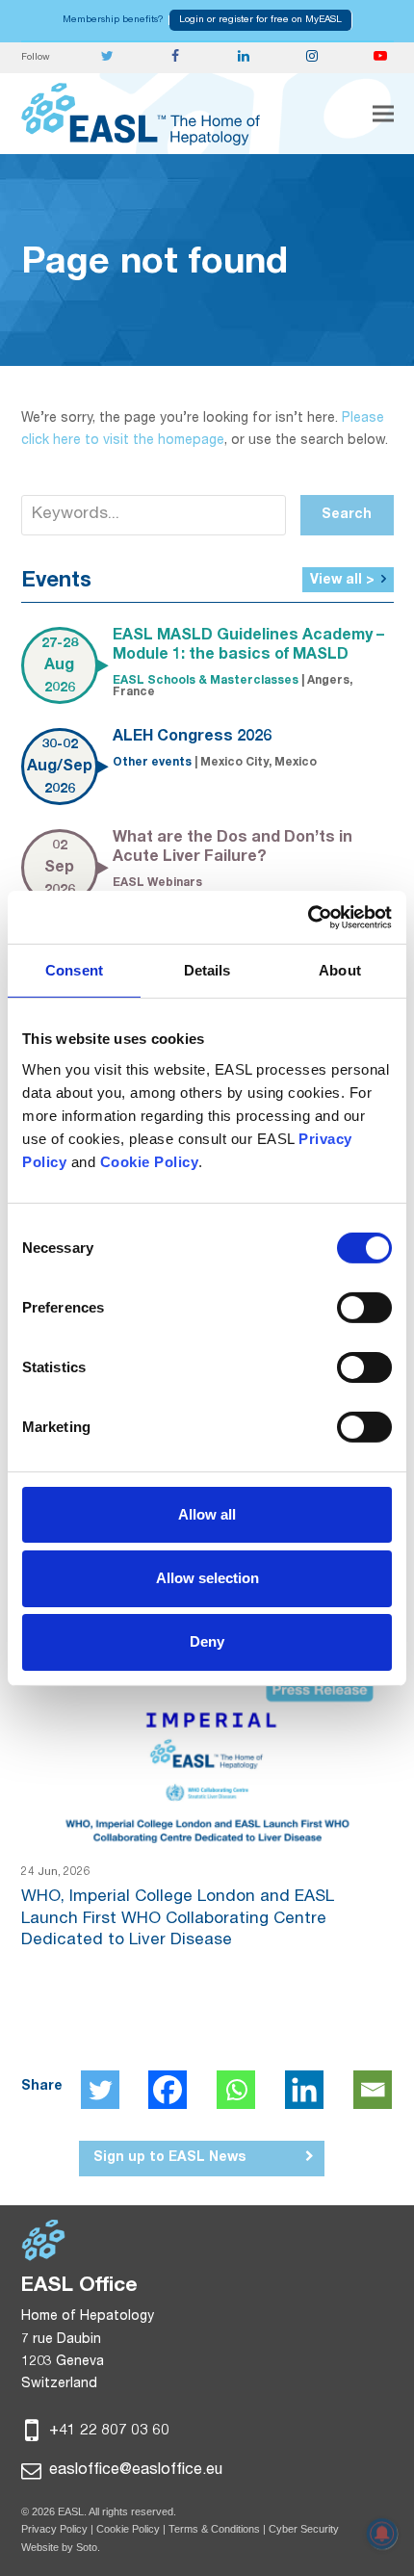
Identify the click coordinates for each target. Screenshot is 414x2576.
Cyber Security (304, 2529)
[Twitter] (100, 2090)
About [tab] (340, 970)
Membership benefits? (113, 20)
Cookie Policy (129, 2529)
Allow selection (207, 1578)
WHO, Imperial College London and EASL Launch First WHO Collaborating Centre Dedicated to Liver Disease (178, 1919)
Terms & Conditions (214, 2529)
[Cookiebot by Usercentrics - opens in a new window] (308, 917)
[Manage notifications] (382, 2534)
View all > (342, 581)
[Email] (373, 2090)
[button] (383, 114)
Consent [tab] (74, 970)
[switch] (364, 1307)
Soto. (88, 2547)
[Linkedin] (304, 2090)
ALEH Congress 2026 (192, 738)
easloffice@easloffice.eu (134, 2471)
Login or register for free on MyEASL (260, 20)
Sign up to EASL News (169, 2158)
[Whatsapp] (236, 2090)
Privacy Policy (54, 2529)
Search (347, 515)
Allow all (207, 1513)
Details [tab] (207, 970)
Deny (207, 1641)
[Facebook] (168, 2090)
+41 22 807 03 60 (107, 2432)
